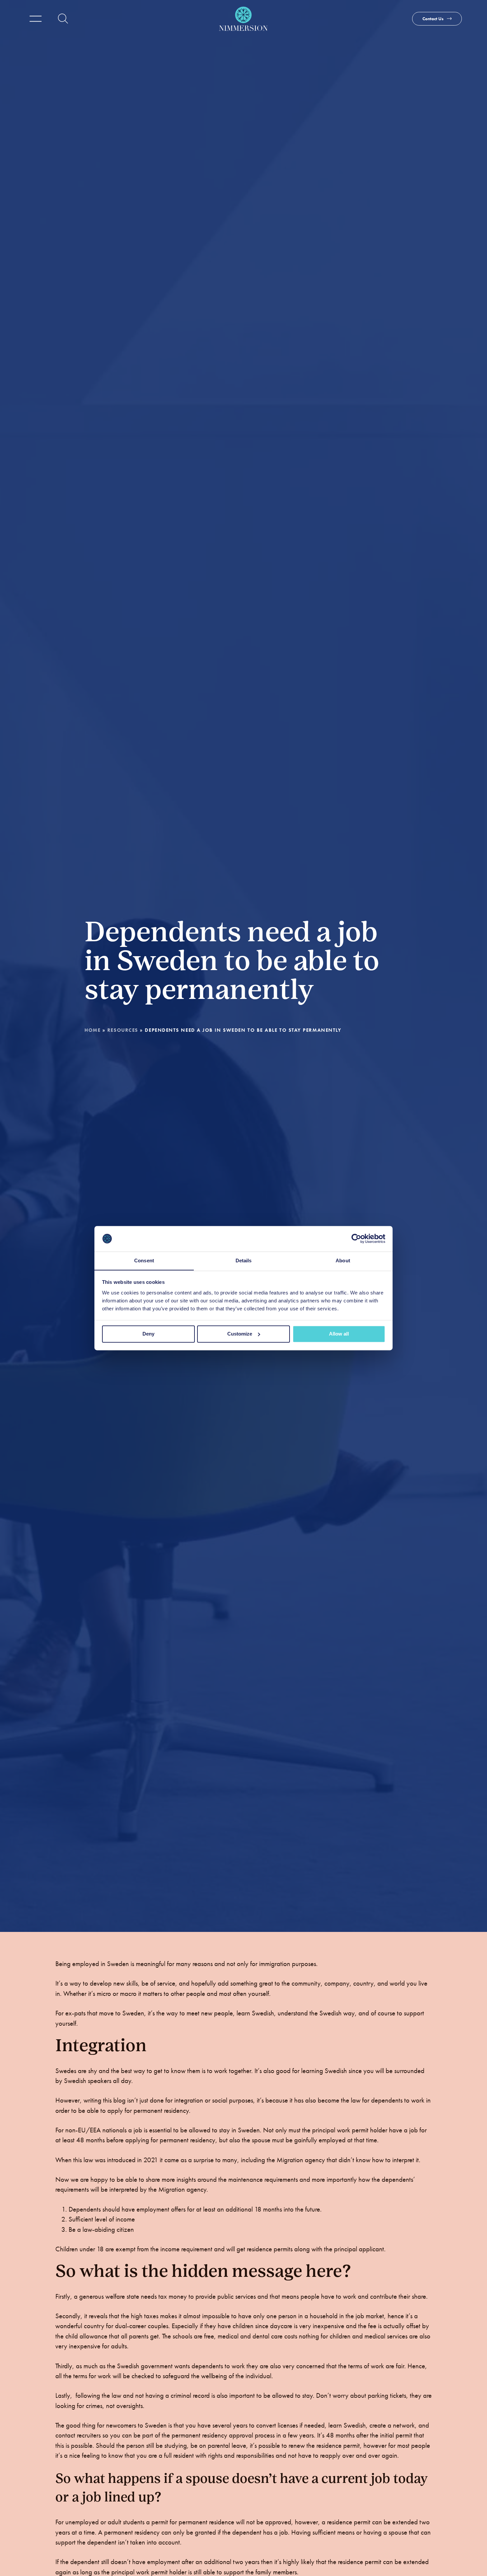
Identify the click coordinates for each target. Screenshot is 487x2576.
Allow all (339, 1334)
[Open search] (63, 19)
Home (92, 1030)
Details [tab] (244, 1261)
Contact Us (433, 19)
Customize (240, 1334)
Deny (148, 1334)
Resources (123, 1030)
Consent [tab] (144, 1261)
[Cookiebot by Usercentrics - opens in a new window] (356, 1238)
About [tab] (343, 1261)
